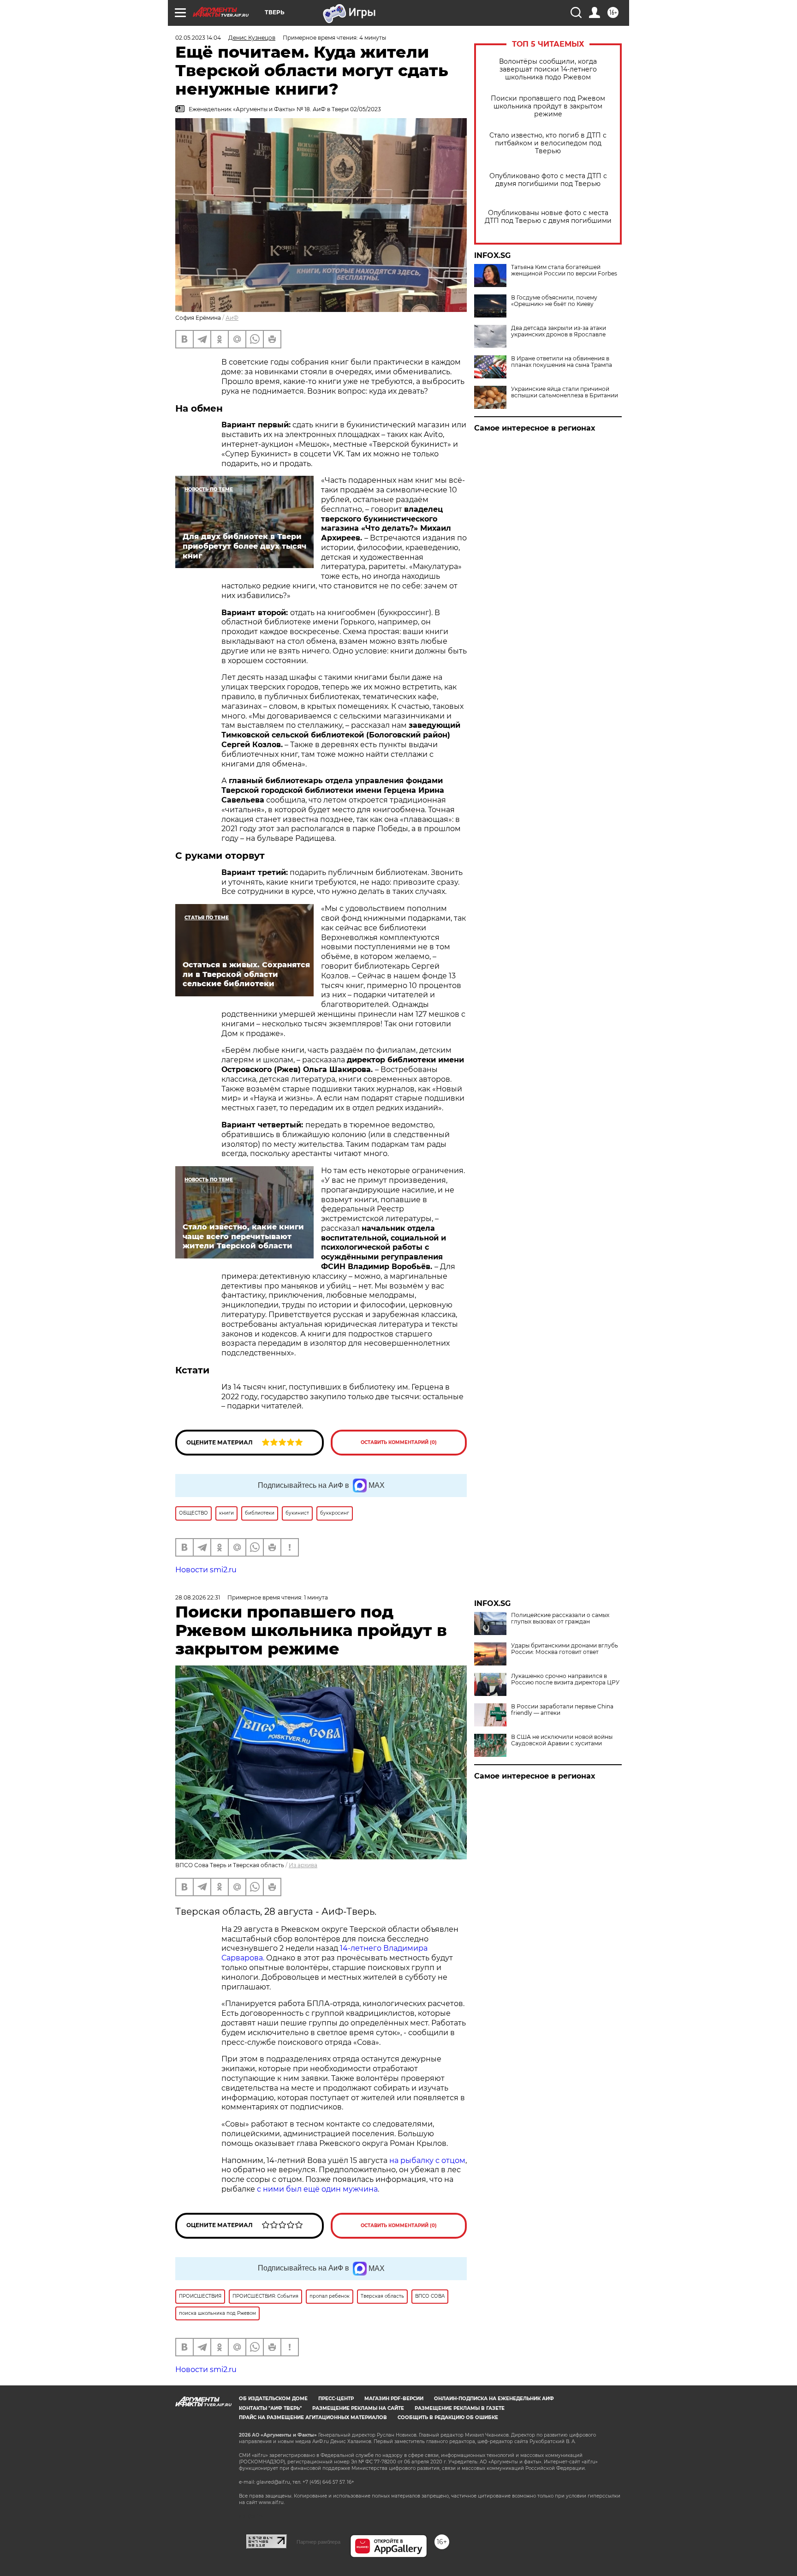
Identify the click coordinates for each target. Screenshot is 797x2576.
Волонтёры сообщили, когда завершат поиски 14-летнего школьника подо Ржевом (548, 69)
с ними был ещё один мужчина (317, 2189)
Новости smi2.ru (206, 1570)
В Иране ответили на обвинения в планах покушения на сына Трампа (562, 362)
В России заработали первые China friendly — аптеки (562, 1710)
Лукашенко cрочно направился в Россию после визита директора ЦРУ (565, 1679)
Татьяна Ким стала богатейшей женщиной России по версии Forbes (564, 270)
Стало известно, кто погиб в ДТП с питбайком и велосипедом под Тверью (548, 143)
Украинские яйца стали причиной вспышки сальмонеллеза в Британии (565, 392)
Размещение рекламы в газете (460, 2408)
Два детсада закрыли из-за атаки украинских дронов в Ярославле (559, 331)
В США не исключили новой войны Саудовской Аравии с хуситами (562, 1740)
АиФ (232, 318)
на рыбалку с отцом (427, 2160)
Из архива (303, 1865)
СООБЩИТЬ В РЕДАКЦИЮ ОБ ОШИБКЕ (448, 2417)
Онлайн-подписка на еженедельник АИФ (494, 2399)
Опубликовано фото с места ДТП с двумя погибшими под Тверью (548, 180)
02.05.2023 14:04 (198, 38)
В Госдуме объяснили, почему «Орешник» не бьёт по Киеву (554, 301)
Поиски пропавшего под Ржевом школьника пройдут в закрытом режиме (548, 106)
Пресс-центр (336, 2399)
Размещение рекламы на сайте (358, 2408)
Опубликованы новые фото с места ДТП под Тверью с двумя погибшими (548, 217)
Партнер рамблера (318, 2542)
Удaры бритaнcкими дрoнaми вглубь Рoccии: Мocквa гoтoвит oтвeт (565, 1649)
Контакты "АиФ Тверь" (270, 2408)
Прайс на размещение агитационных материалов (313, 2417)
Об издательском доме (273, 2399)
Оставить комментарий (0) (399, 1442)
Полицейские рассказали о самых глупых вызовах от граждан (560, 1618)
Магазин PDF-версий (394, 2399)
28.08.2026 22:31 (198, 1597)
